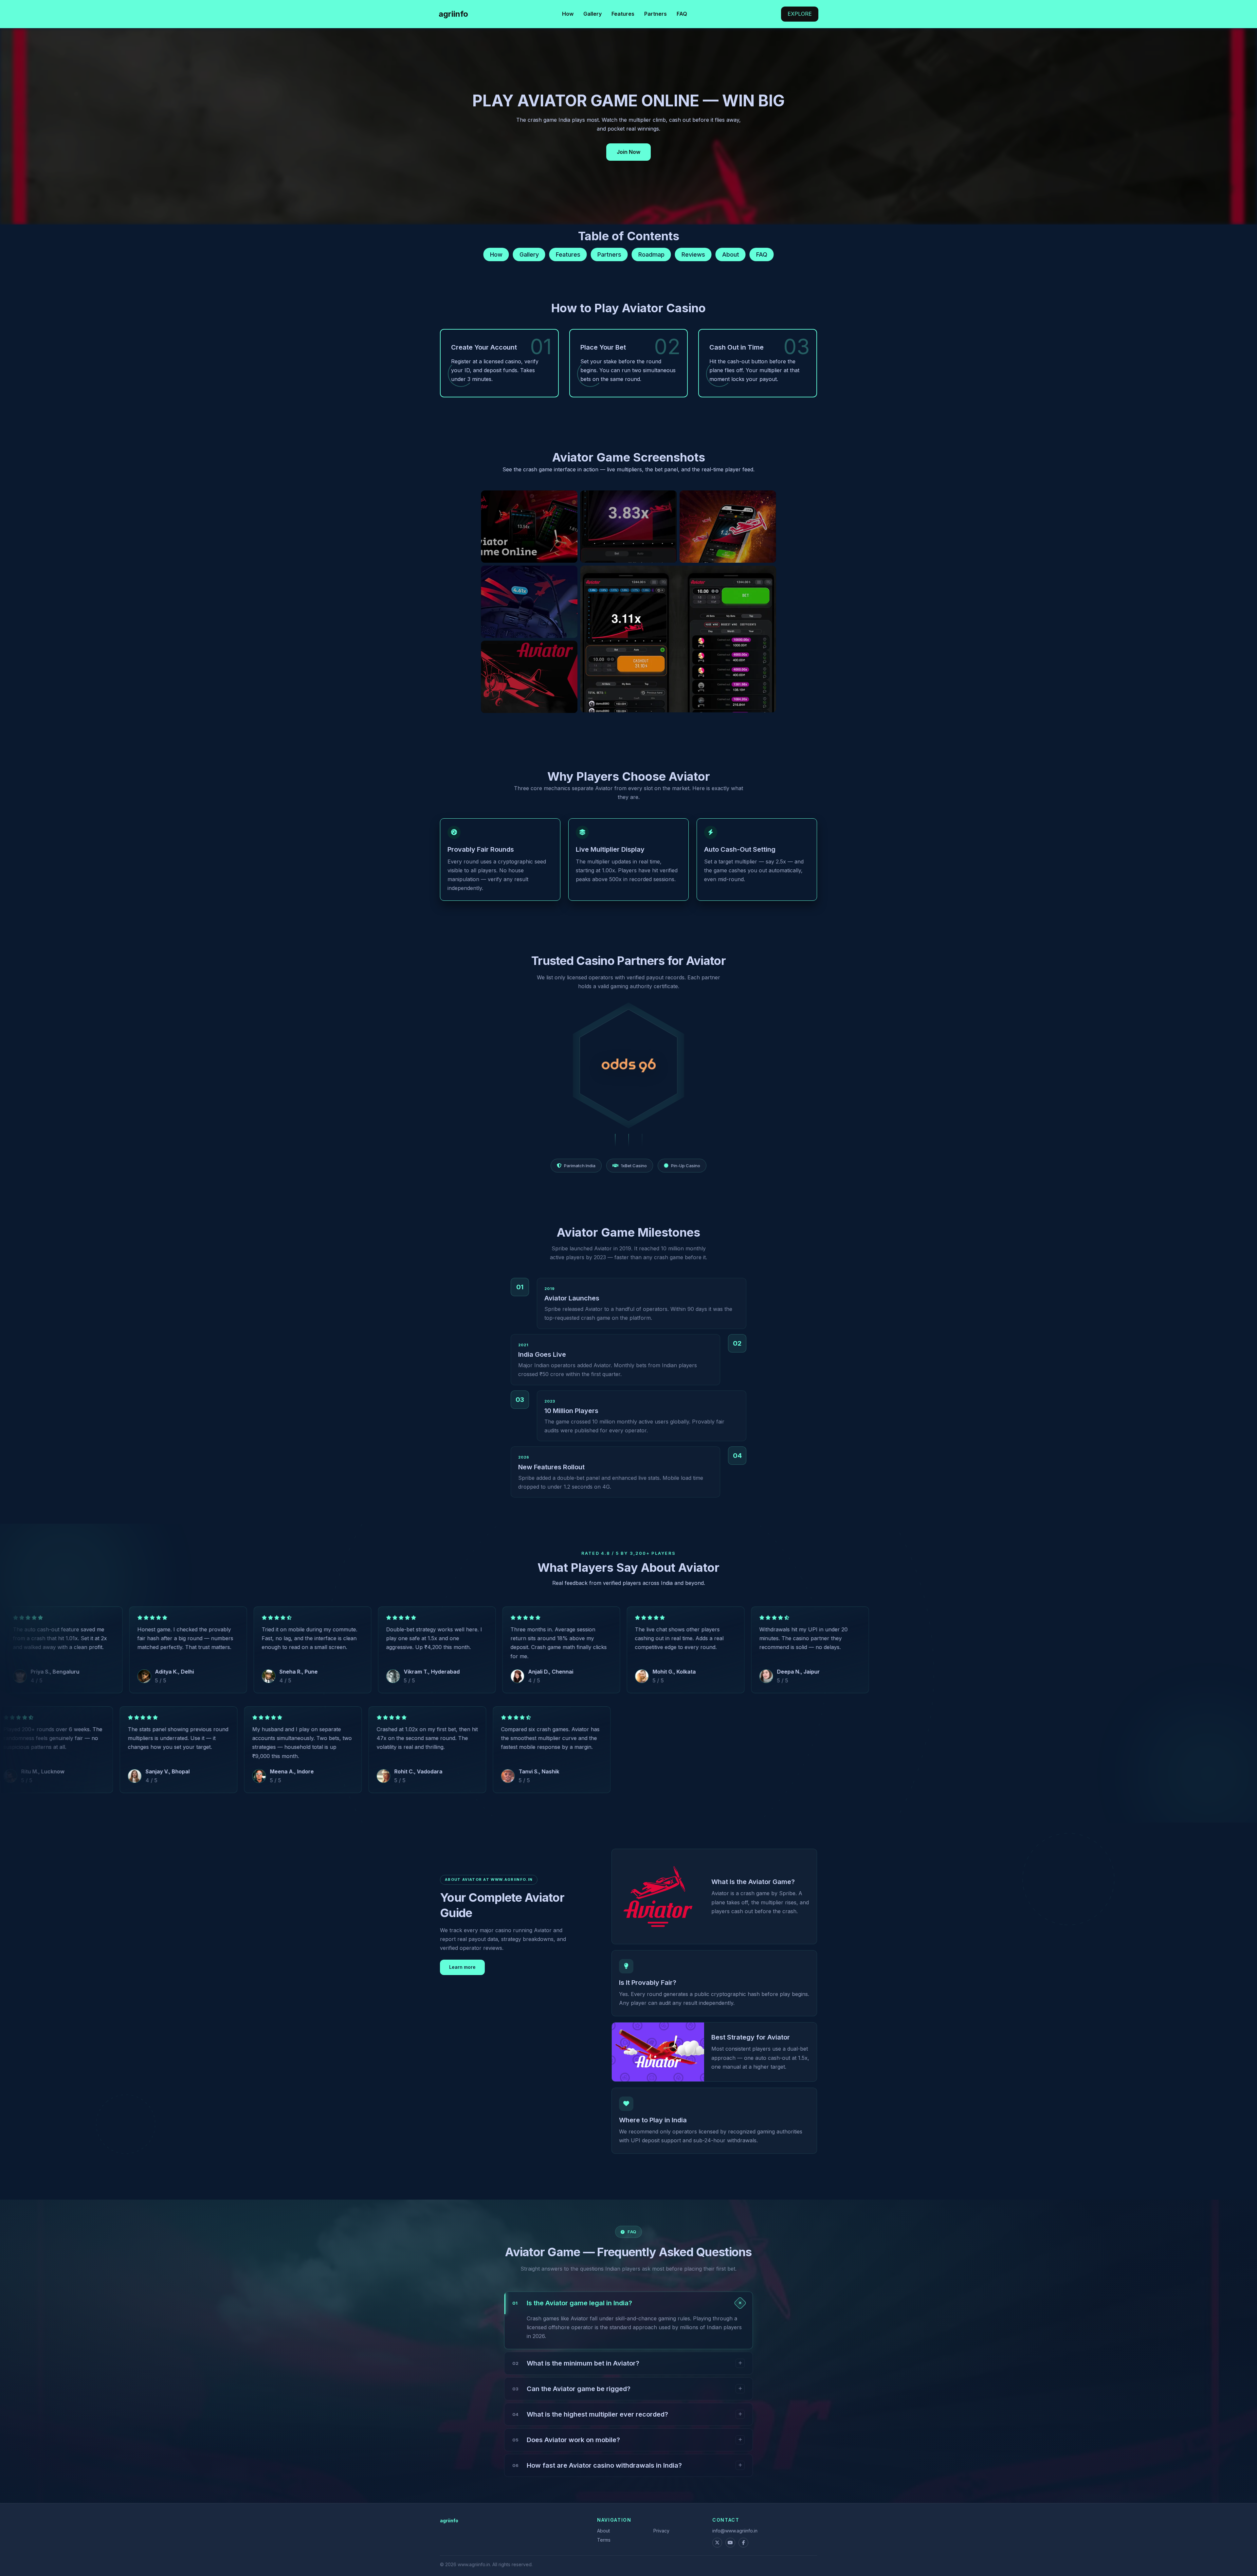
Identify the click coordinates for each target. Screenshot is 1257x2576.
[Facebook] (743, 2543)
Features (623, 14)
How (568, 14)
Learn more (462, 1967)
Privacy (661, 2531)
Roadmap (651, 254)
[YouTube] (730, 2543)
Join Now (628, 152)
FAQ (682, 14)
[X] (717, 2543)
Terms (604, 2540)
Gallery (592, 14)
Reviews (693, 254)
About (731, 254)
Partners (656, 14)
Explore (800, 14)
